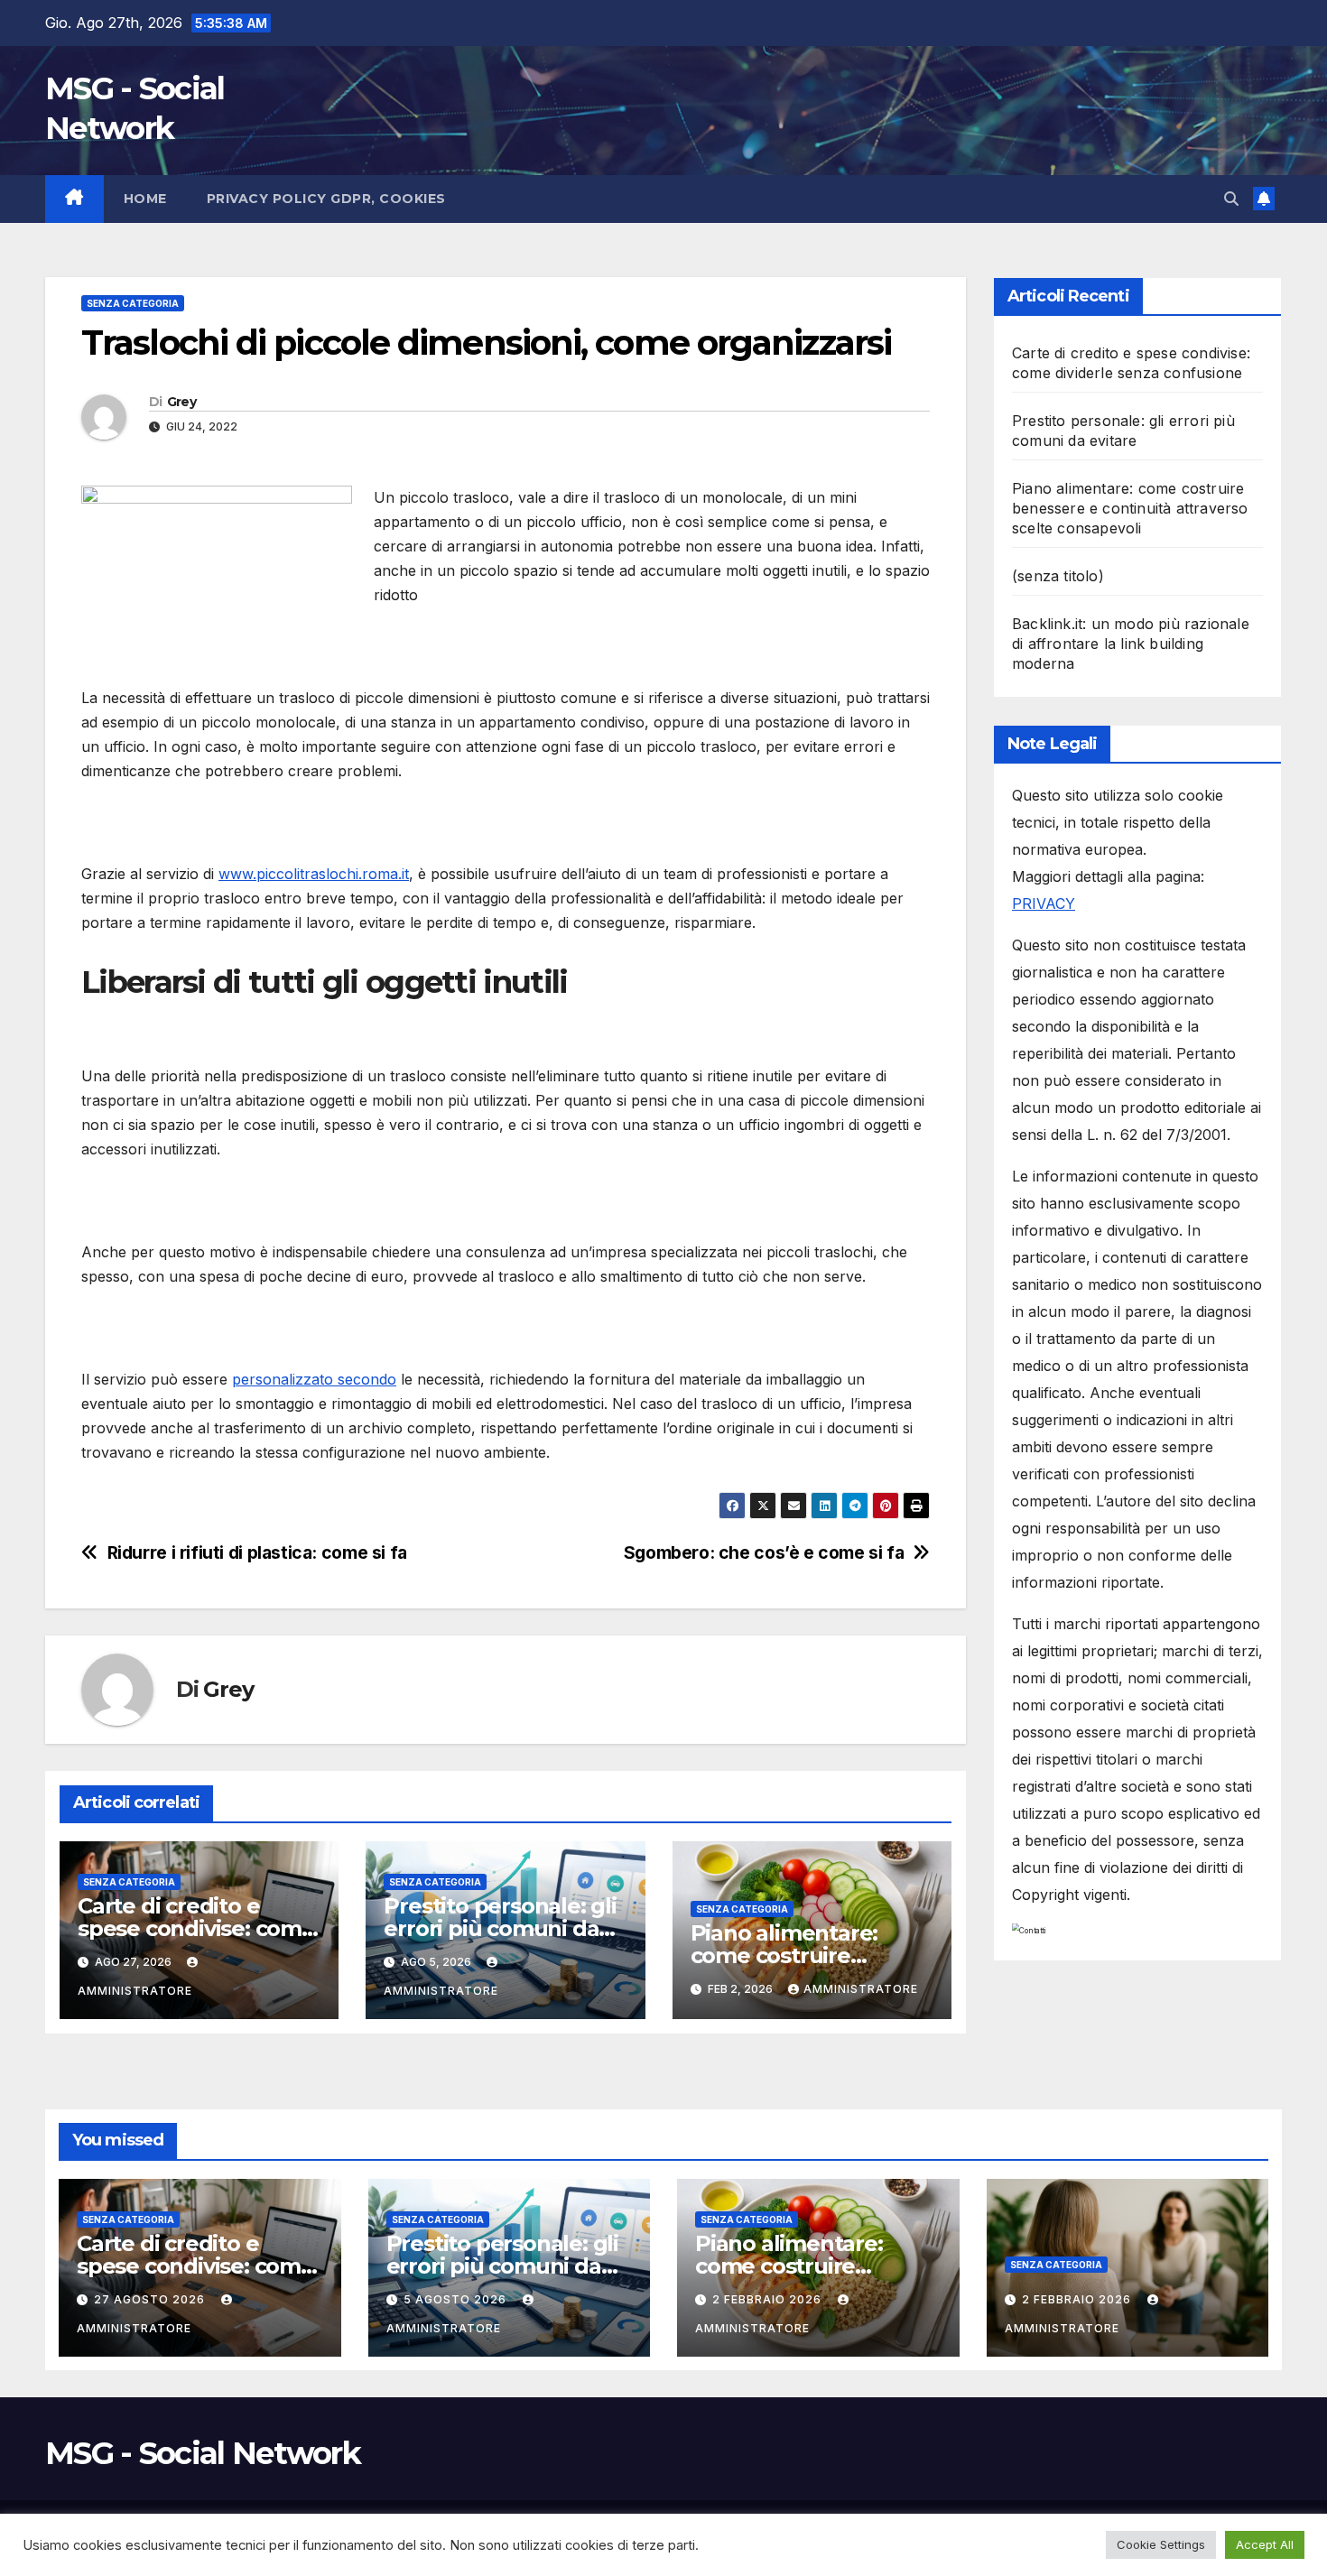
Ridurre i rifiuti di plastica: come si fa (257, 1553)
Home (145, 199)
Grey (181, 402)
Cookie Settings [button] (1161, 2544)
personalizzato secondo (314, 1379)
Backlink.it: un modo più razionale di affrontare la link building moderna (1131, 644)
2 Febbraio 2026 (769, 2299)
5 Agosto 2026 (457, 2299)
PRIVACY (1044, 903)
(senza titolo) (1058, 576)
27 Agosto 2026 (151, 2299)
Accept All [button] (1265, 2544)
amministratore (861, 1989)
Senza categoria (133, 303)
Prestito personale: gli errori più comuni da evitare (500, 1928)
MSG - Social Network (203, 2453)
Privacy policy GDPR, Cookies (326, 199)
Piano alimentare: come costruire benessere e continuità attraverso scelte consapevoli (1130, 508)
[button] (1231, 199)
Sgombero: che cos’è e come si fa (764, 1553)
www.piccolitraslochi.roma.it (314, 874)
